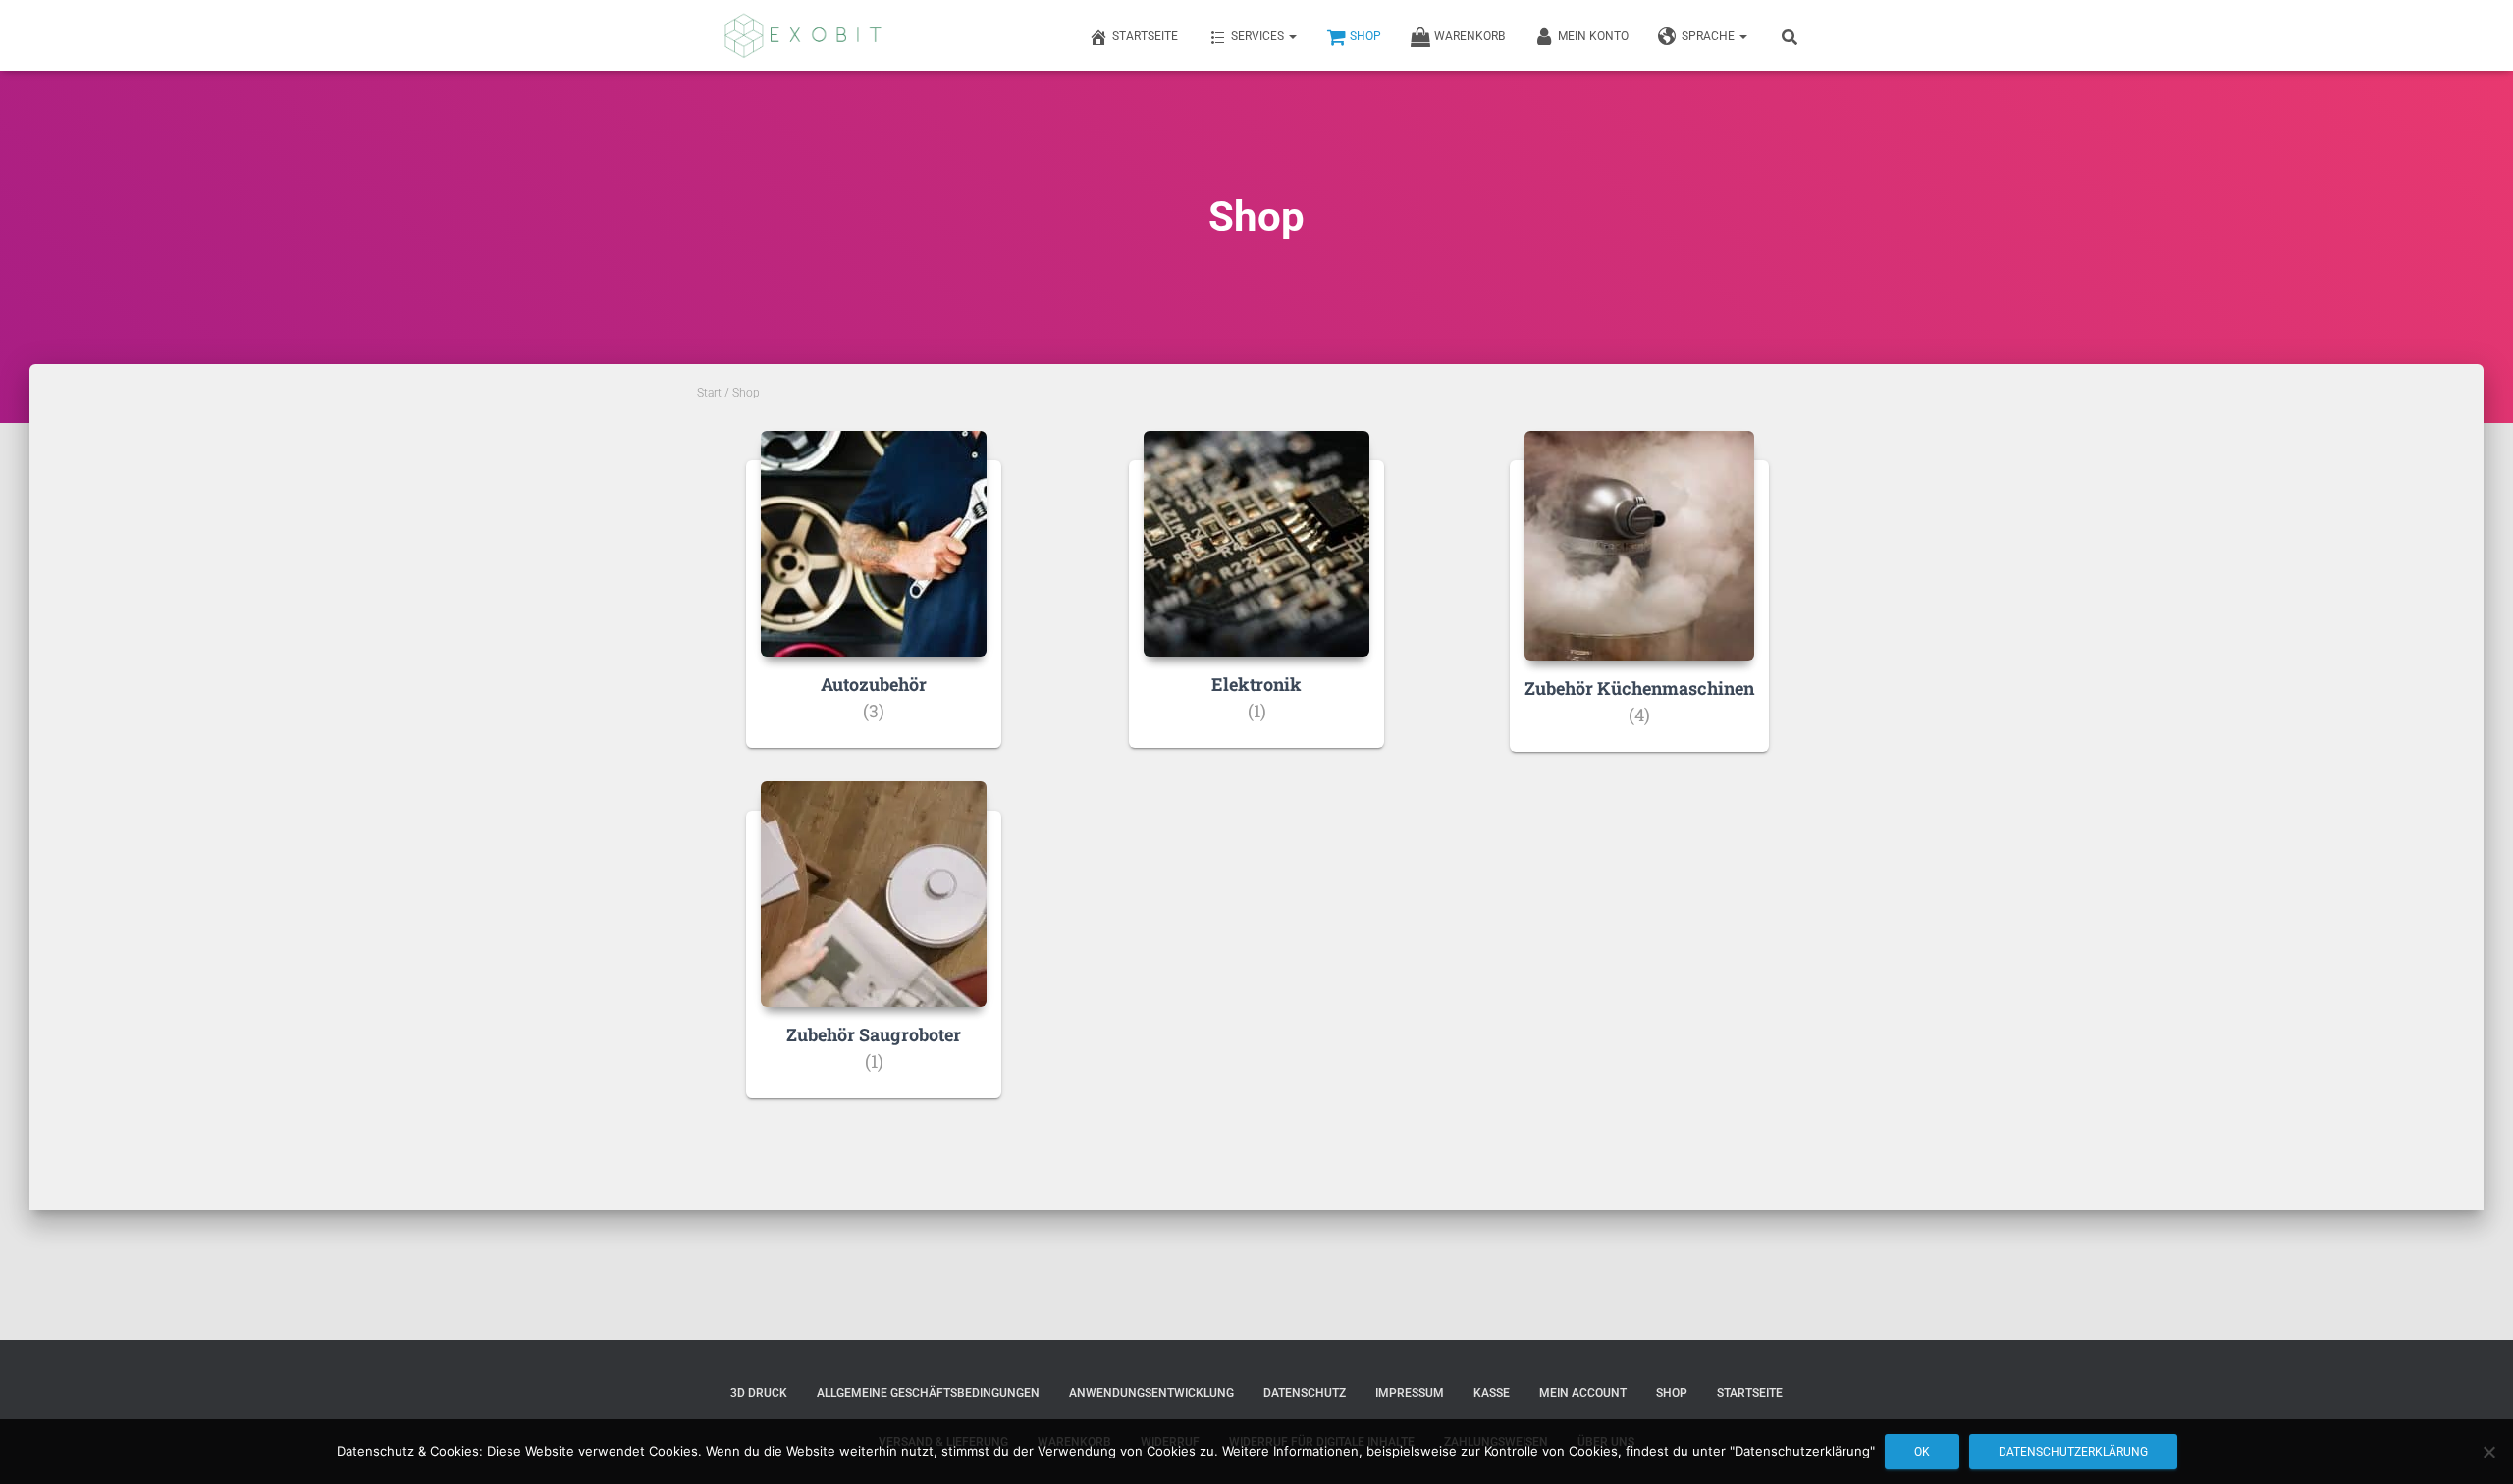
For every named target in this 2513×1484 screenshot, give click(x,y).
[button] (1292, 36)
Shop (1365, 36)
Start (709, 393)
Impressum (1410, 1393)
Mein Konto (1593, 36)
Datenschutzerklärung (2073, 1452)
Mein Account (1583, 1393)
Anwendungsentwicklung (1151, 1393)
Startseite (1145, 36)
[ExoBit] (803, 35)
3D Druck (759, 1393)
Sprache (1710, 36)
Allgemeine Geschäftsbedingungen (928, 1393)
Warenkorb (1470, 36)
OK (1922, 1452)
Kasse (1492, 1393)
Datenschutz (1305, 1393)
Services (1259, 36)
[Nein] (2488, 1452)
